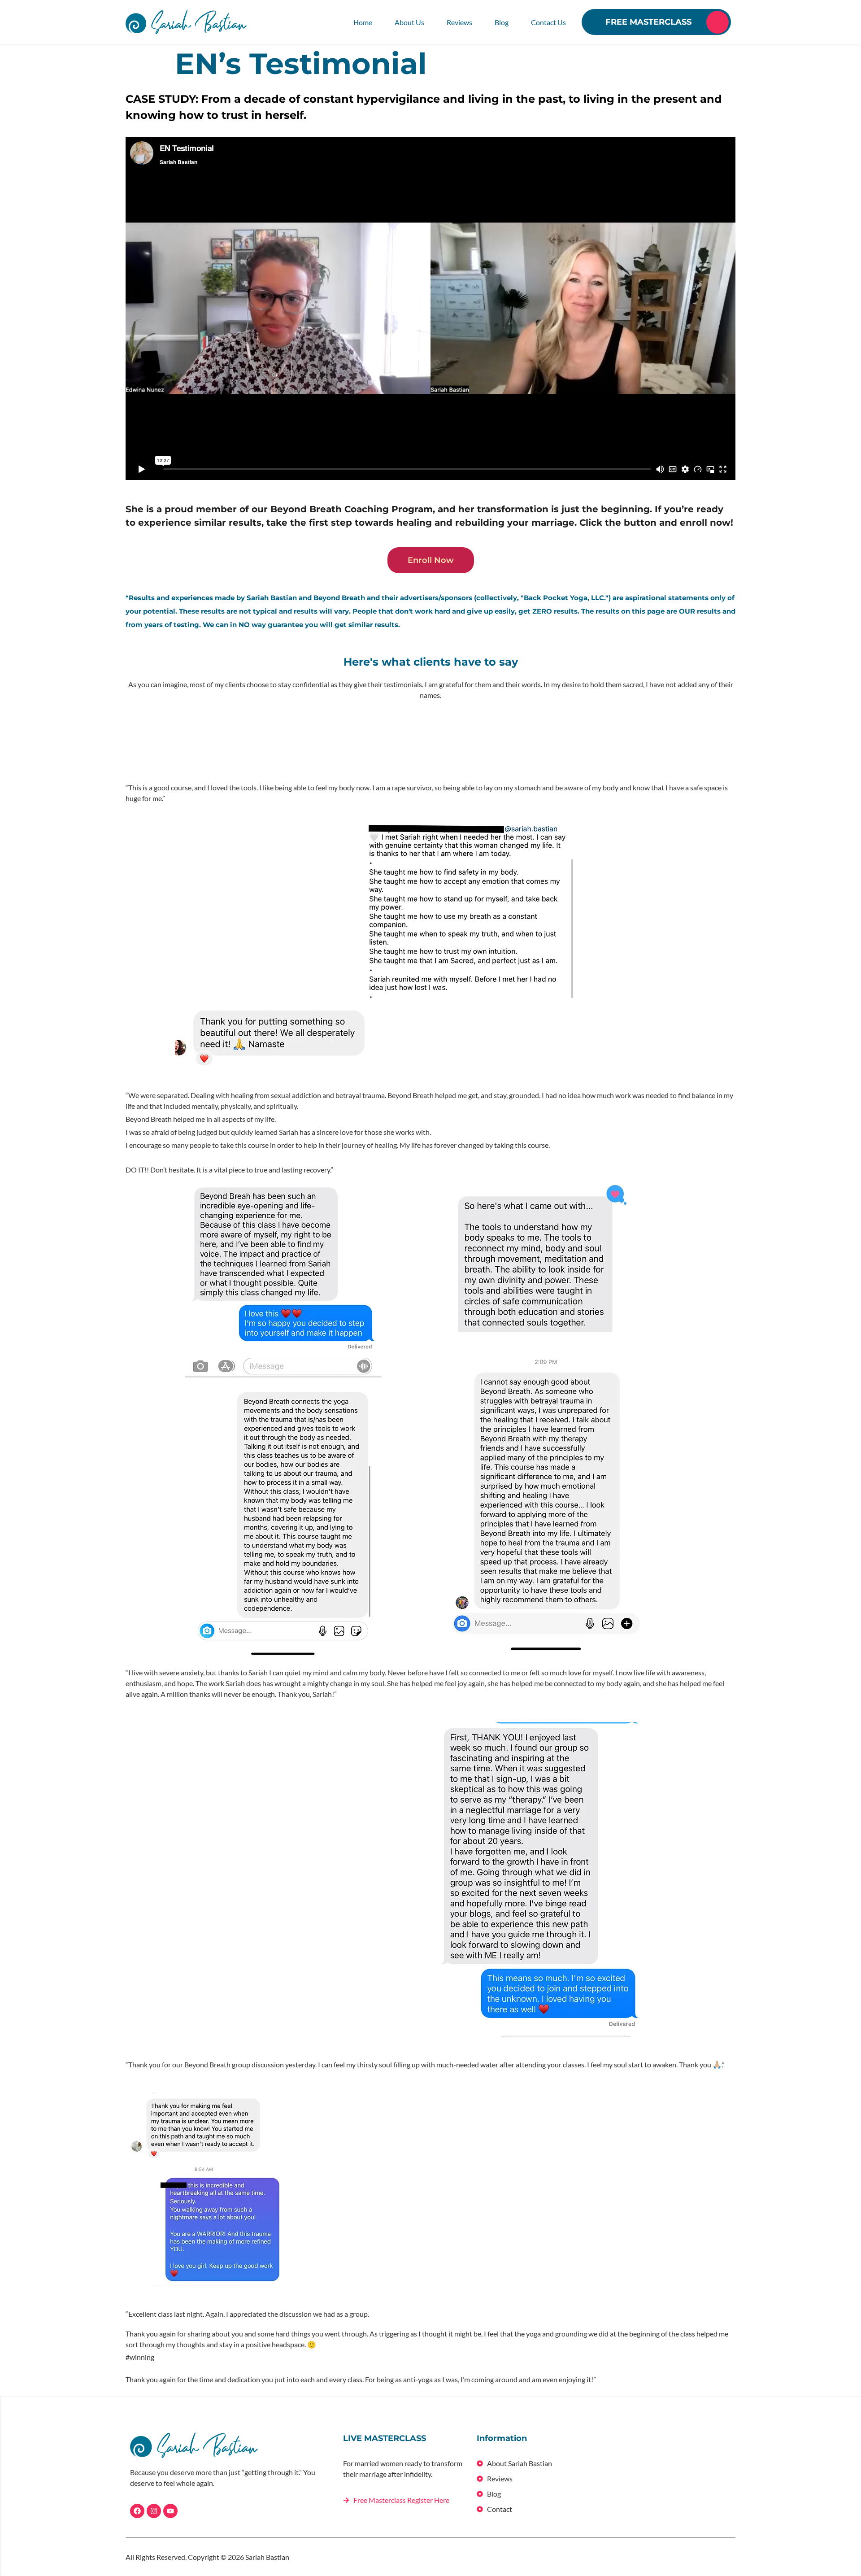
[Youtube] (170, 2511)
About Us (409, 22)
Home (363, 22)
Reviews (459, 22)
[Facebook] (137, 2511)
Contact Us (548, 22)
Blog (502, 22)
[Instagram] (154, 2511)
